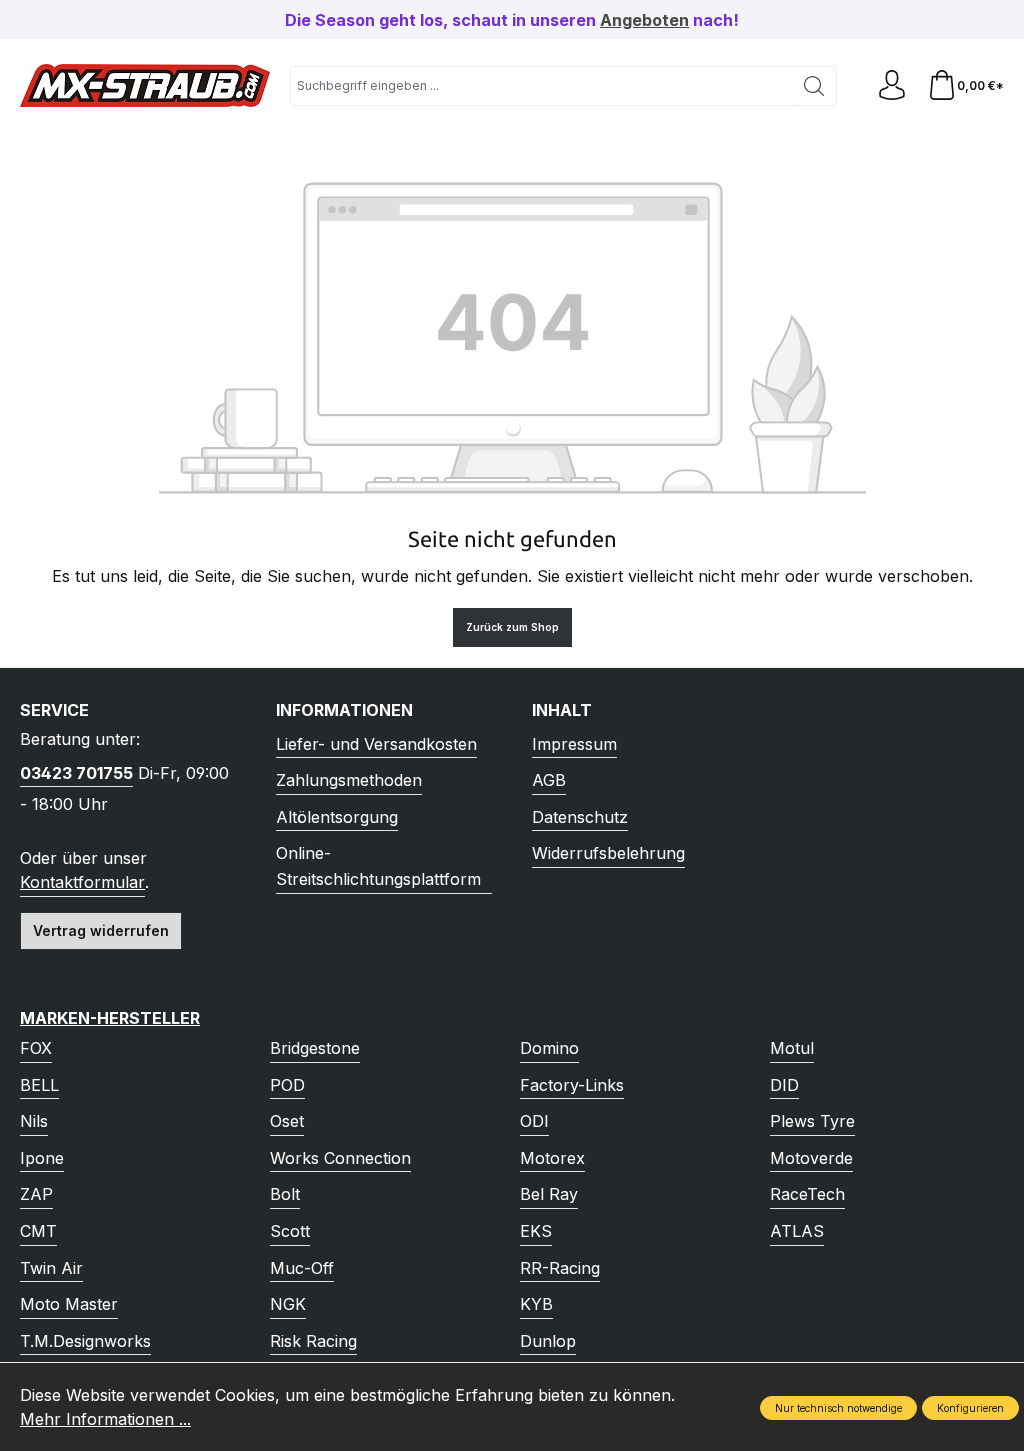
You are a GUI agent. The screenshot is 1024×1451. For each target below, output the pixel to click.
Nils (34, 1121)
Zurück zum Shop (512, 627)
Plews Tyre (812, 1121)
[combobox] (541, 86)
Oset (287, 1121)
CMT (38, 1231)
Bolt (285, 1194)
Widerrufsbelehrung (608, 853)
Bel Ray (549, 1194)
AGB (549, 780)
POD (287, 1085)
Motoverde (811, 1158)
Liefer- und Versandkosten (376, 744)
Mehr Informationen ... (105, 1419)
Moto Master (69, 1304)
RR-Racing (560, 1268)
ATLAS (797, 1231)
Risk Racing (313, 1341)
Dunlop (548, 1341)
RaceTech (807, 1194)
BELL (39, 1085)
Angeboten (644, 20)
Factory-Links (572, 1085)
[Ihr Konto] (892, 85)
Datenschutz (580, 817)
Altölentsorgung (337, 817)
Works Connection (340, 1158)
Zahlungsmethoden (349, 780)
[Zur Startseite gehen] (145, 85)
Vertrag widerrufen (101, 930)
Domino (549, 1048)
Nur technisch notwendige (838, 1408)
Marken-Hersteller (110, 1018)
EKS (536, 1231)
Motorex (552, 1158)
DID (784, 1085)
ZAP (36, 1194)
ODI (534, 1121)
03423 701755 (76, 773)
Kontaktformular (82, 882)
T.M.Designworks (85, 1341)
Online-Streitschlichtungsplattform (378, 866)
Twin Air (51, 1268)
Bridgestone (315, 1048)
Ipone (42, 1158)
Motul (792, 1048)
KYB (536, 1304)
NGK (288, 1304)
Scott (290, 1231)
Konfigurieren (970, 1408)
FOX (36, 1048)
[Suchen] (814, 86)
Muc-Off (302, 1268)
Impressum (574, 744)
